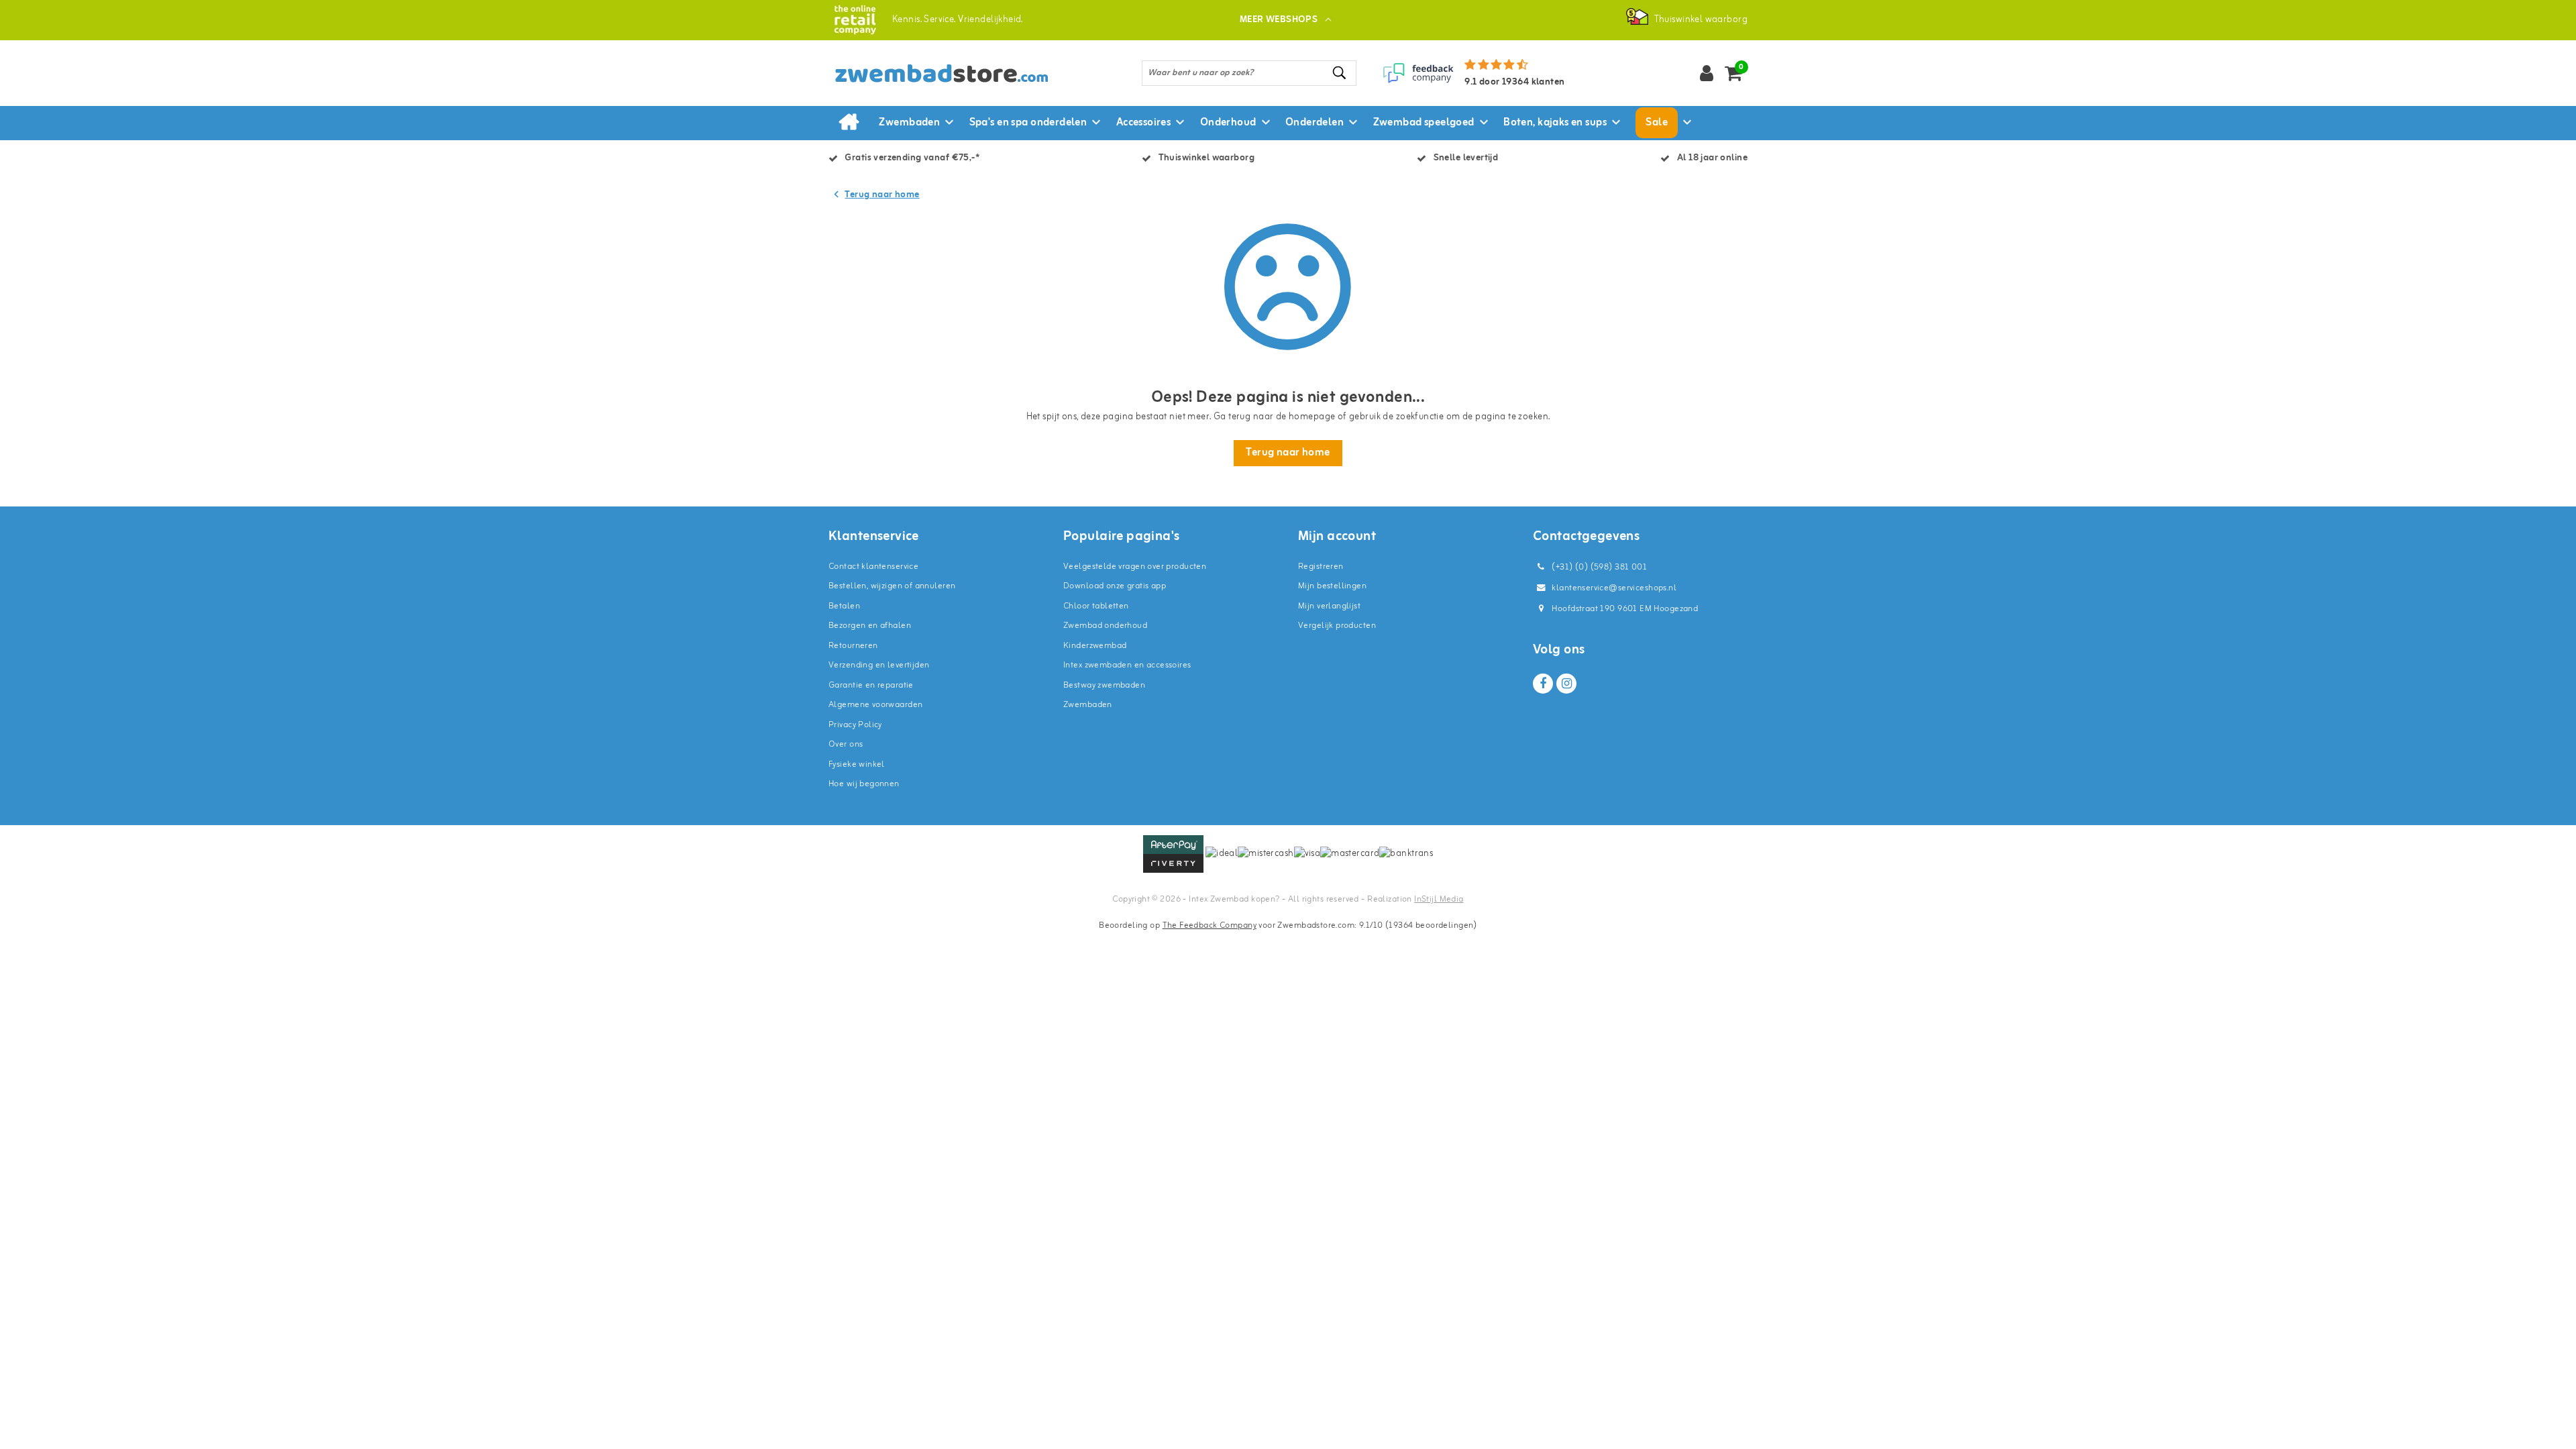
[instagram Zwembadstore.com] (1566, 684)
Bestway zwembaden (1104, 685)
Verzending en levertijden (879, 665)
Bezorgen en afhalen (870, 626)
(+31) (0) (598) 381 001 (1598, 567)
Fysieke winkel (857, 764)
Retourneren (853, 646)
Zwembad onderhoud (1105, 626)
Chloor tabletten (1096, 606)
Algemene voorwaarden (875, 705)
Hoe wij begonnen (864, 784)
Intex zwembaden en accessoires (1127, 665)
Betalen (844, 606)
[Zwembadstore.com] (855, 20)
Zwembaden (1088, 705)
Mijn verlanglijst (1329, 606)
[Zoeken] (1340, 73)
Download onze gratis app (1115, 586)
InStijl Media (1439, 899)
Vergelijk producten (1337, 626)
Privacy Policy (855, 725)
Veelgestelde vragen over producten (1135, 567)
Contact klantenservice (873, 567)
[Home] (849, 123)
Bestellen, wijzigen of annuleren (892, 586)
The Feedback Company (1210, 925)
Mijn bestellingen (1332, 586)
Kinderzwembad (1095, 646)
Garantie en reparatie (871, 685)
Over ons (846, 744)
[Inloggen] (1707, 73)
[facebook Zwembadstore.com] (1543, 684)
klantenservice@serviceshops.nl (1614, 588)
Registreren (1321, 567)
